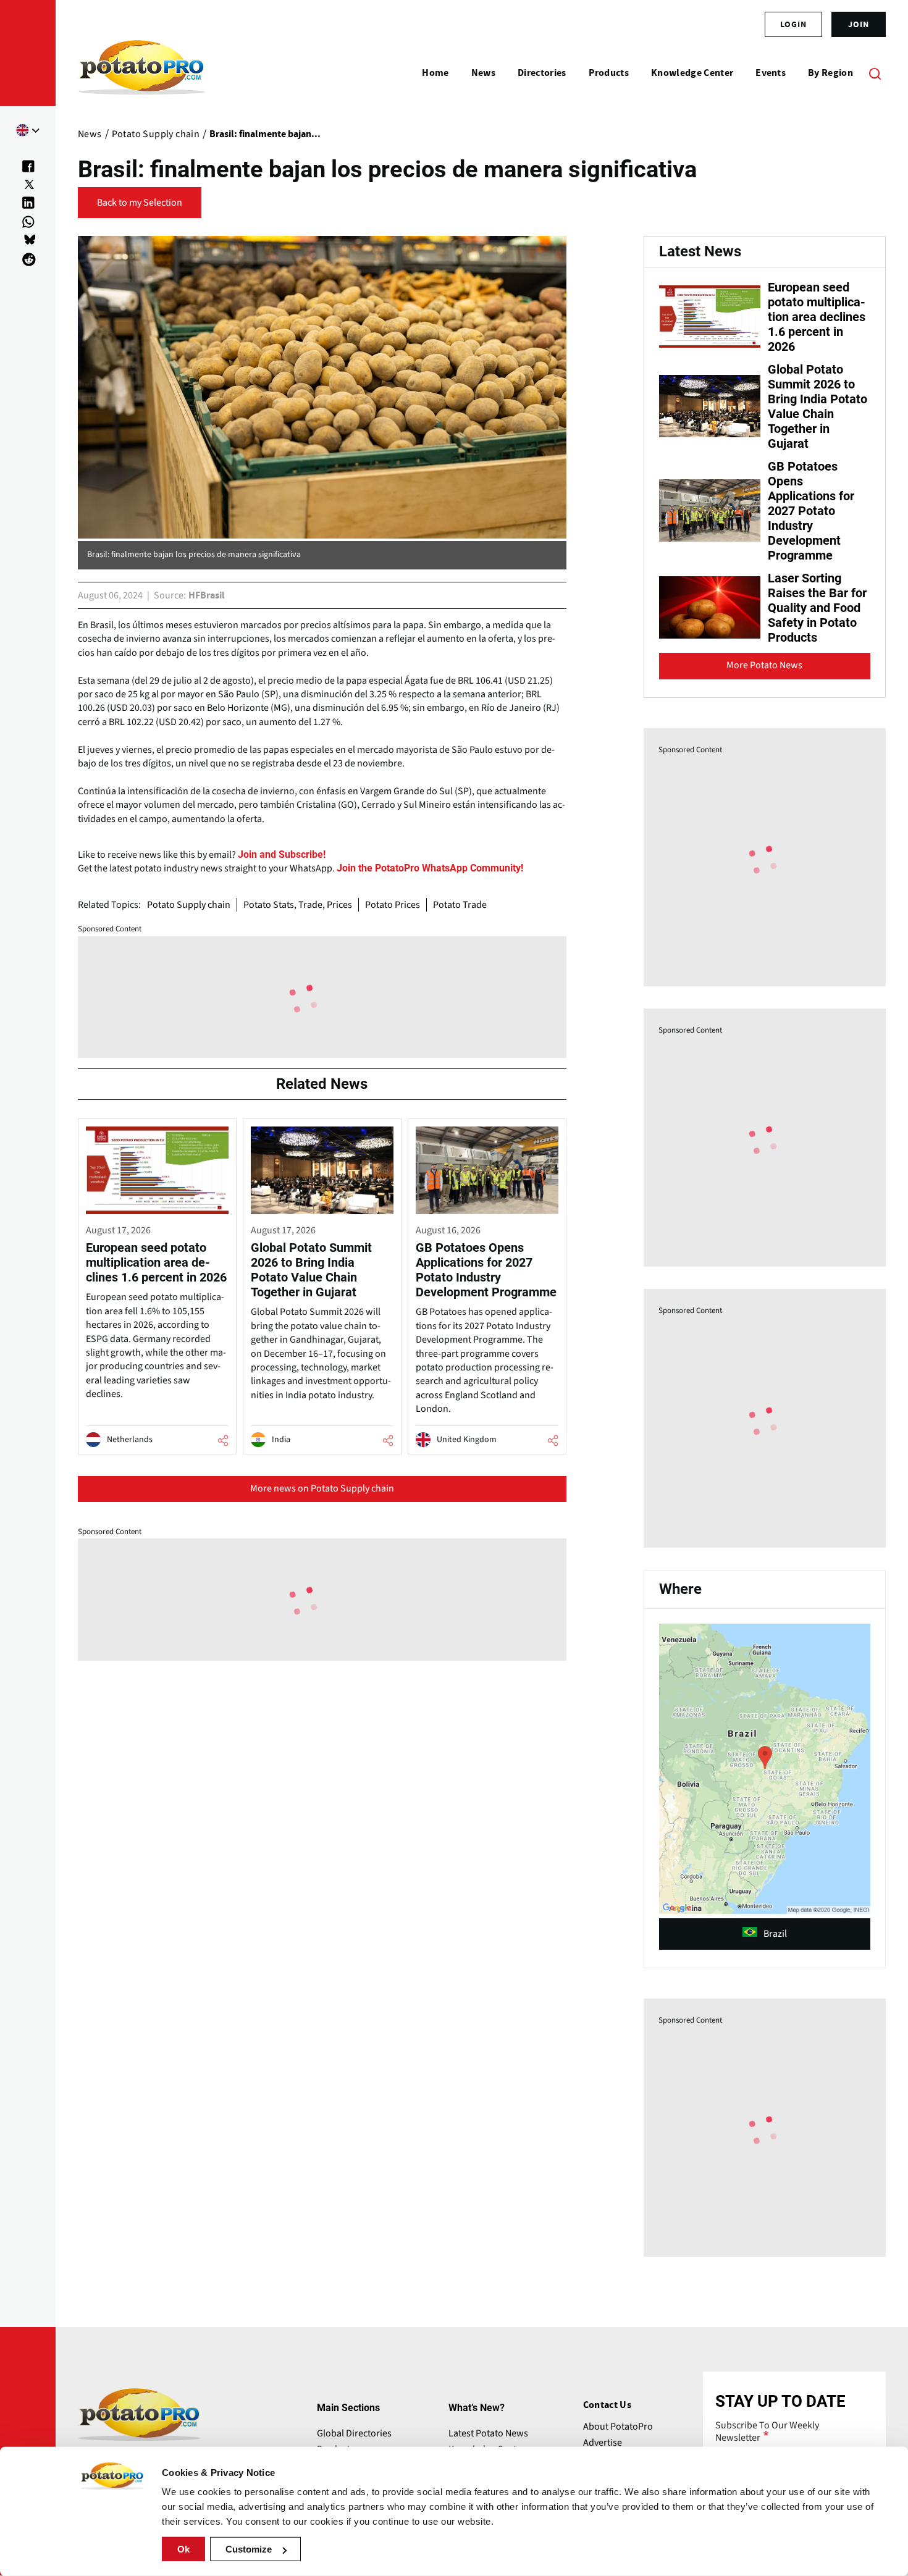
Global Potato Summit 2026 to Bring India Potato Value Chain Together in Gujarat (818, 406)
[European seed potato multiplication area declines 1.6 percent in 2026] (157, 1286)
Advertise (603, 2443)
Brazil (775, 1934)
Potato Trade (460, 905)
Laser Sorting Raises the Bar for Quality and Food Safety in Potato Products (817, 608)
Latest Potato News (488, 2433)
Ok (183, 2549)
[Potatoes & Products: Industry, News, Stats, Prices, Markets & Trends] (142, 73)
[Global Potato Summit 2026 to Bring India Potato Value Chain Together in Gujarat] (322, 1286)
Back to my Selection (140, 203)
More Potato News (764, 665)
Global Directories (354, 2433)
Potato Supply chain (189, 905)
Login (793, 24)
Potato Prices (393, 905)
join (859, 24)
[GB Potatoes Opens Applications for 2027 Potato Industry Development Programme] (487, 1286)
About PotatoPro (618, 2427)
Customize (249, 2549)
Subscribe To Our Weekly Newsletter (767, 2431)
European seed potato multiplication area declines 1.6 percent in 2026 (817, 317)
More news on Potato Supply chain (322, 1488)
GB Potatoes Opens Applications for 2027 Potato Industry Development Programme (811, 511)
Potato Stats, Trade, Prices (298, 905)
